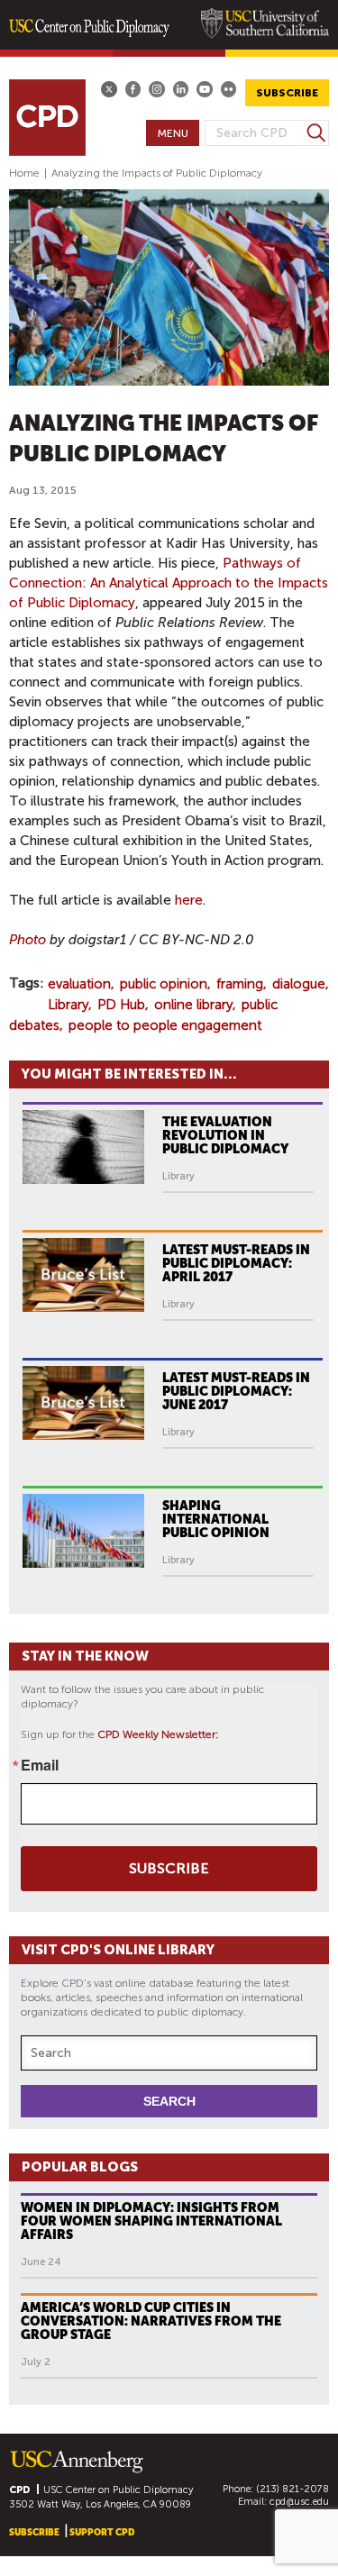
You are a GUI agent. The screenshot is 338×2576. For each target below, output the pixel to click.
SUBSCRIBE (287, 93)
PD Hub (121, 1005)
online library (193, 1005)
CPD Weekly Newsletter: (158, 1734)
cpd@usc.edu (299, 2502)
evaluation (79, 984)
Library (68, 1005)
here (189, 900)
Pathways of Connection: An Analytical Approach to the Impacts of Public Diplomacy (169, 583)
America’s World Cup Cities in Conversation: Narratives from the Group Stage (151, 2321)
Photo (27, 940)
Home (24, 173)
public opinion (164, 984)
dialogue (299, 984)
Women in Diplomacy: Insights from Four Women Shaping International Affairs (151, 2221)
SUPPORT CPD (102, 2532)
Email (40, 1765)
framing (240, 984)
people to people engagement (165, 1025)
